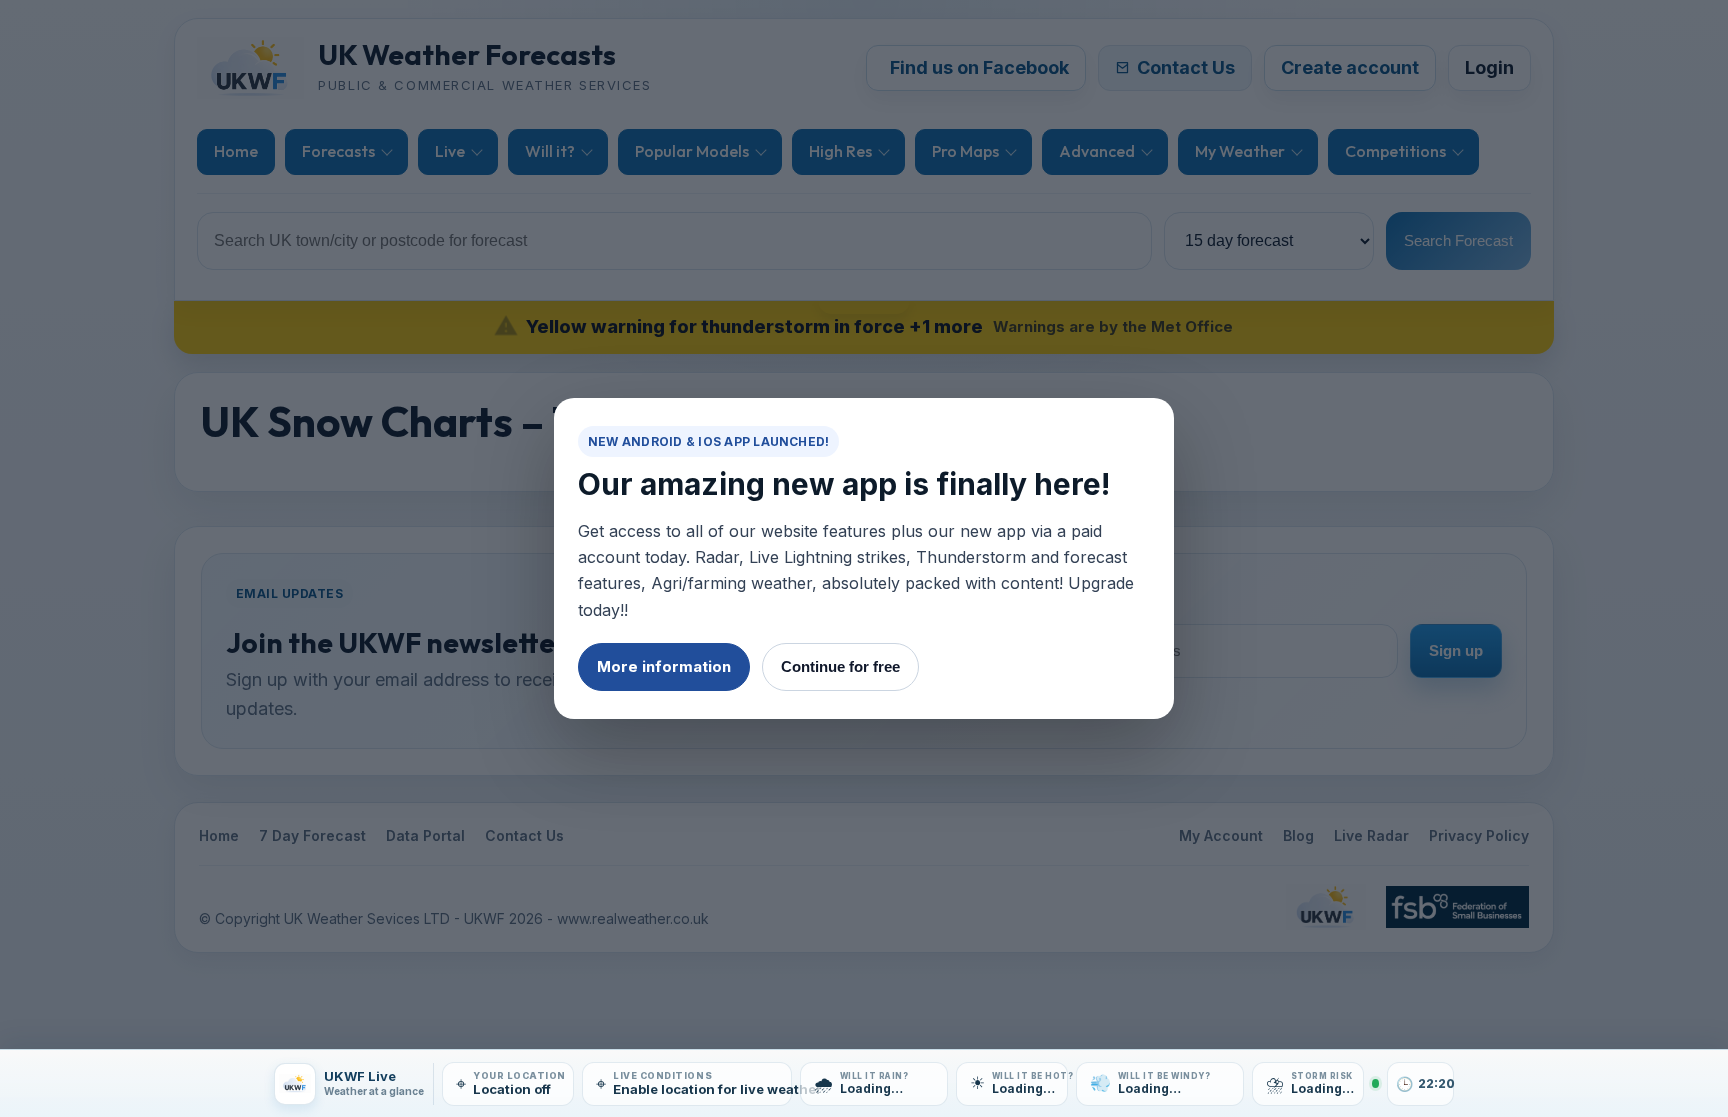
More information (664, 666)
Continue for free (840, 666)
